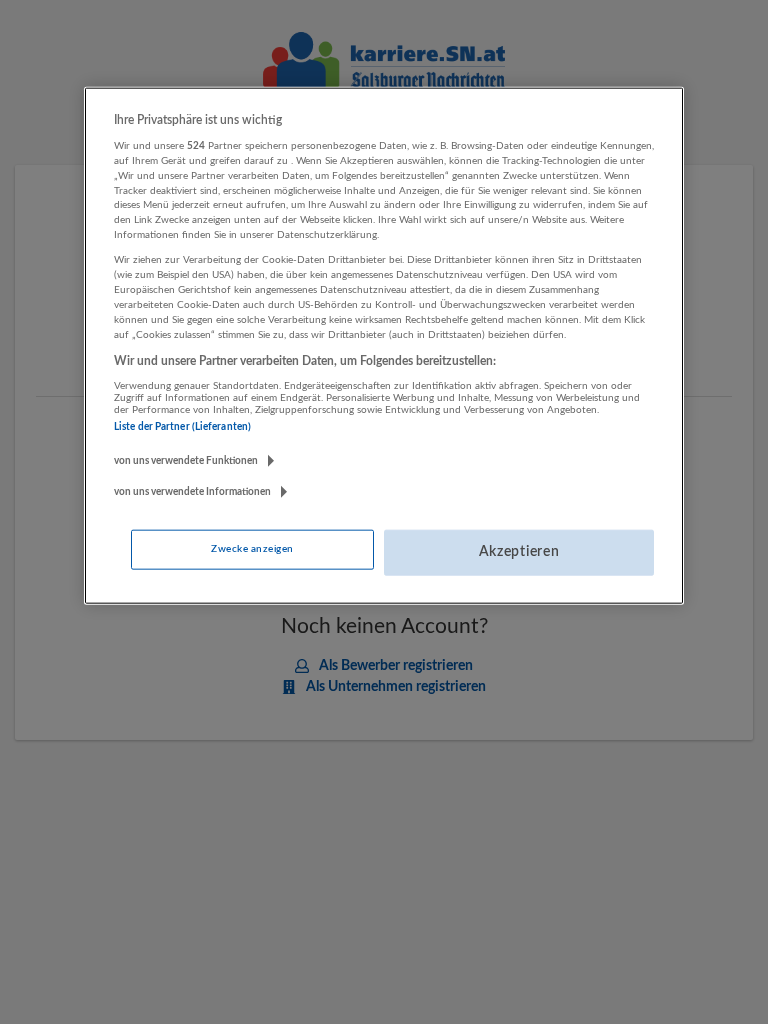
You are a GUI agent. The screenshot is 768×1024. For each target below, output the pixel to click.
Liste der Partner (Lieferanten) (182, 427)
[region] (384, 345)
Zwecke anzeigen (252, 549)
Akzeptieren (519, 552)
